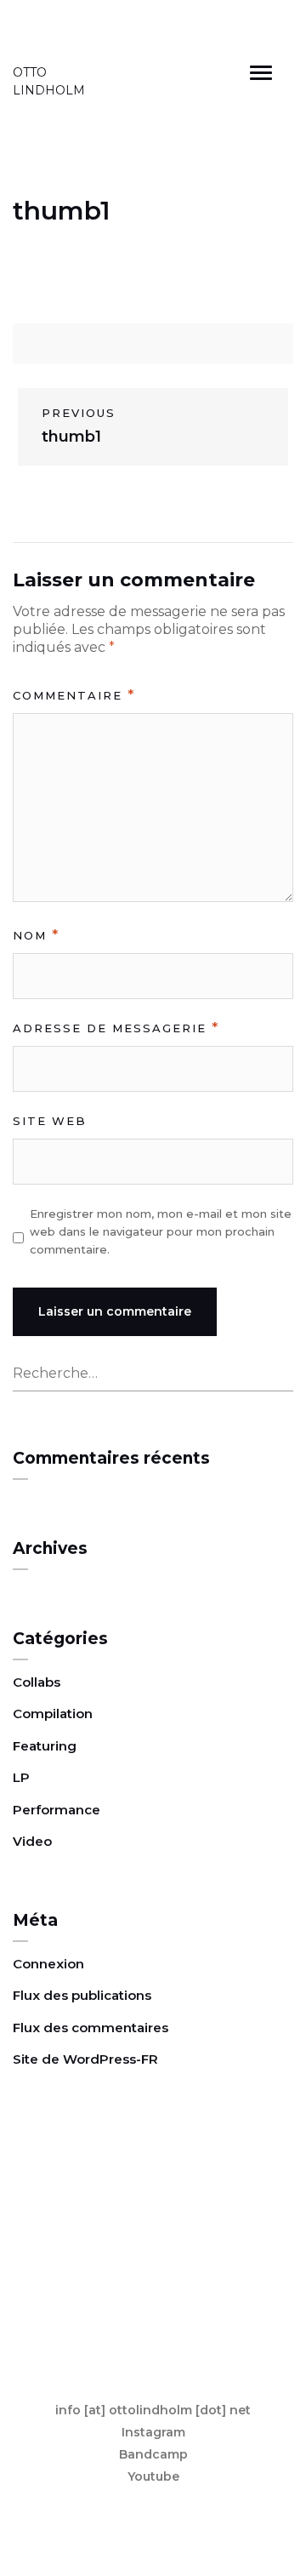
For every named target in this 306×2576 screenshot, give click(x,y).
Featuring (45, 1746)
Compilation (53, 1714)
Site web (50, 1121)
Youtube (153, 2476)
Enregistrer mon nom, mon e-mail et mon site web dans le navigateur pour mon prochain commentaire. (161, 1231)
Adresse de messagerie (116, 1028)
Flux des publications (82, 1995)
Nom (36, 935)
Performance (57, 1810)
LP (21, 1777)
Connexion (48, 1964)
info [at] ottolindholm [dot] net (153, 2410)
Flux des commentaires (91, 2028)
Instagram (153, 2432)
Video (32, 1841)
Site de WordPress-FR (85, 2059)
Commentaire (74, 695)
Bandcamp (153, 2454)
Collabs (37, 1682)
